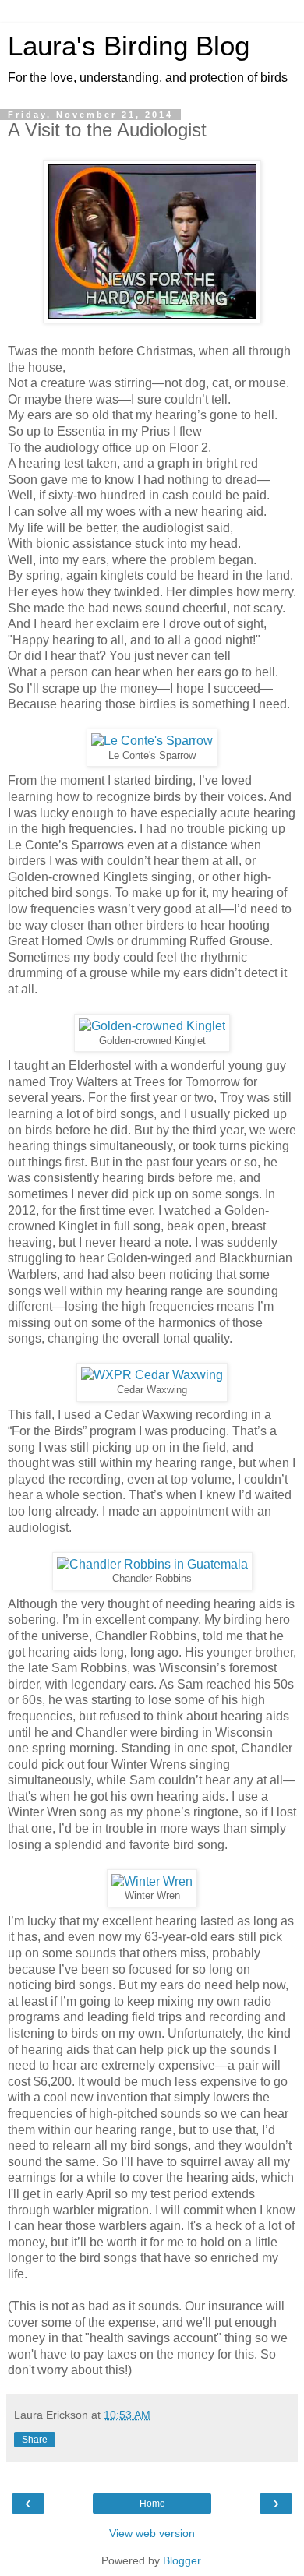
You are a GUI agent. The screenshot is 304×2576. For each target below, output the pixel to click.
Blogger (182, 2560)
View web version (152, 2533)
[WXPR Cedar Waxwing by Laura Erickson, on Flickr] (152, 1375)
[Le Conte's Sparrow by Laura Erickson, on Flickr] (152, 741)
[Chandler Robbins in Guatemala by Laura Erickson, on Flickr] (152, 1564)
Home (152, 2504)
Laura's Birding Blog (129, 46)
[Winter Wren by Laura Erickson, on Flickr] (152, 1881)
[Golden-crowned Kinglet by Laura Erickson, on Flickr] (152, 1026)
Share (35, 2440)
